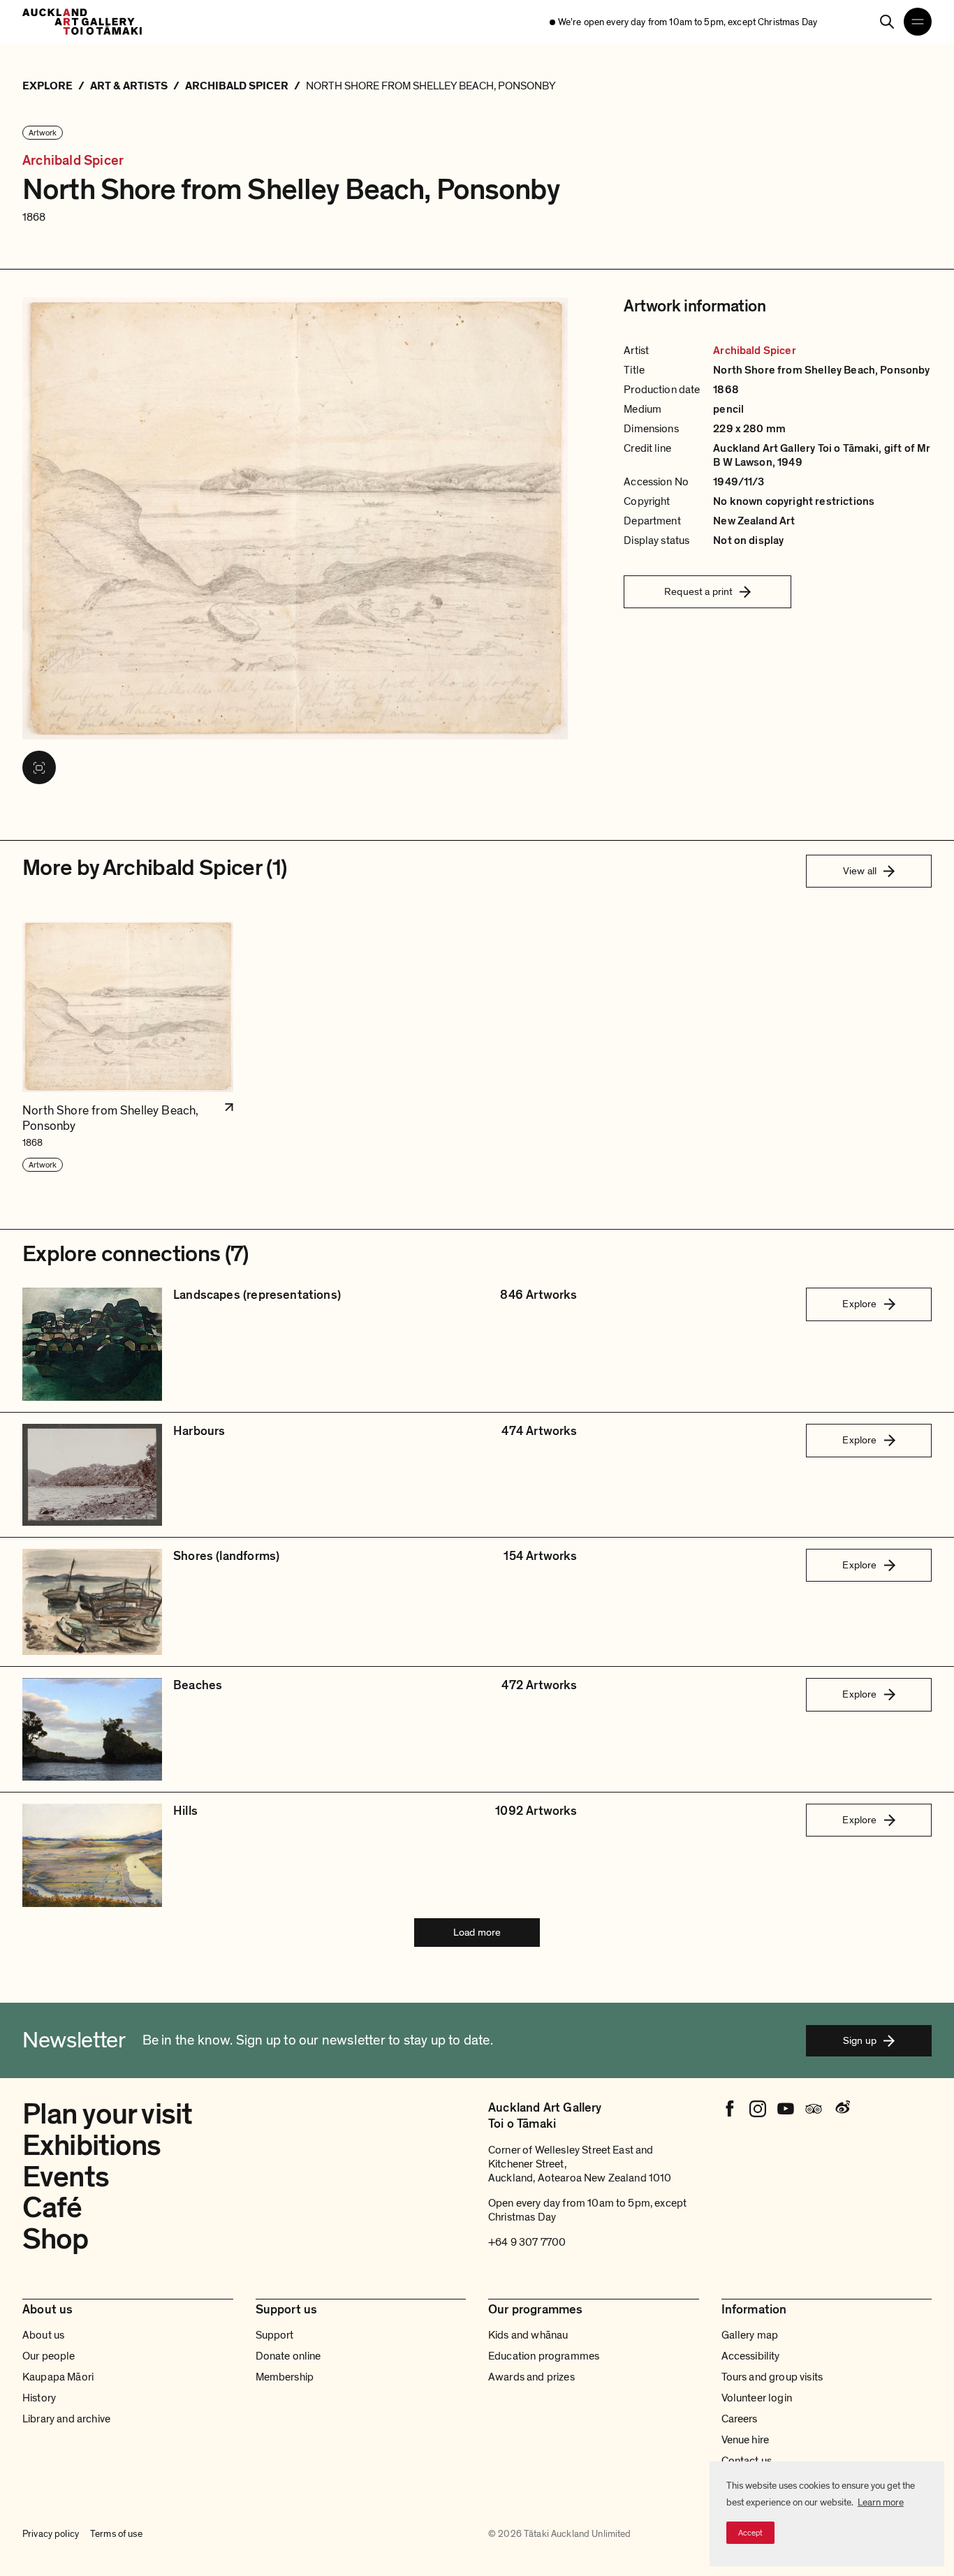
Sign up (860, 2040)
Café (52, 2208)
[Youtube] (786, 2109)
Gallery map (750, 2335)
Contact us (747, 2461)
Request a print (698, 591)
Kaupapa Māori (58, 2377)
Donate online (288, 2356)
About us (43, 2335)
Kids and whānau (528, 2335)
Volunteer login (757, 2398)
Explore (859, 1304)
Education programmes (544, 2356)
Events (66, 2177)
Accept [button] (750, 2533)
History (39, 2398)
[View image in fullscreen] (39, 767)
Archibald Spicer (73, 161)
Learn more (881, 2502)
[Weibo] (842, 2109)
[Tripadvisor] (814, 2109)
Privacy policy (51, 2534)
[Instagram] (758, 2109)
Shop (56, 2239)
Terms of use (116, 2534)
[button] (128, 1047)
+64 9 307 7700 (527, 2242)
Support (275, 2335)
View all (860, 871)
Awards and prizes (531, 2377)
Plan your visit (107, 2114)
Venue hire (746, 2440)
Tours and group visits (772, 2377)
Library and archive (66, 2419)
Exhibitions (92, 2146)
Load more (477, 1932)
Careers (740, 2419)
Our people (49, 2356)
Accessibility (751, 2356)
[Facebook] (730, 2109)
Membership (285, 2377)
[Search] (887, 22)
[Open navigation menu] (918, 22)
